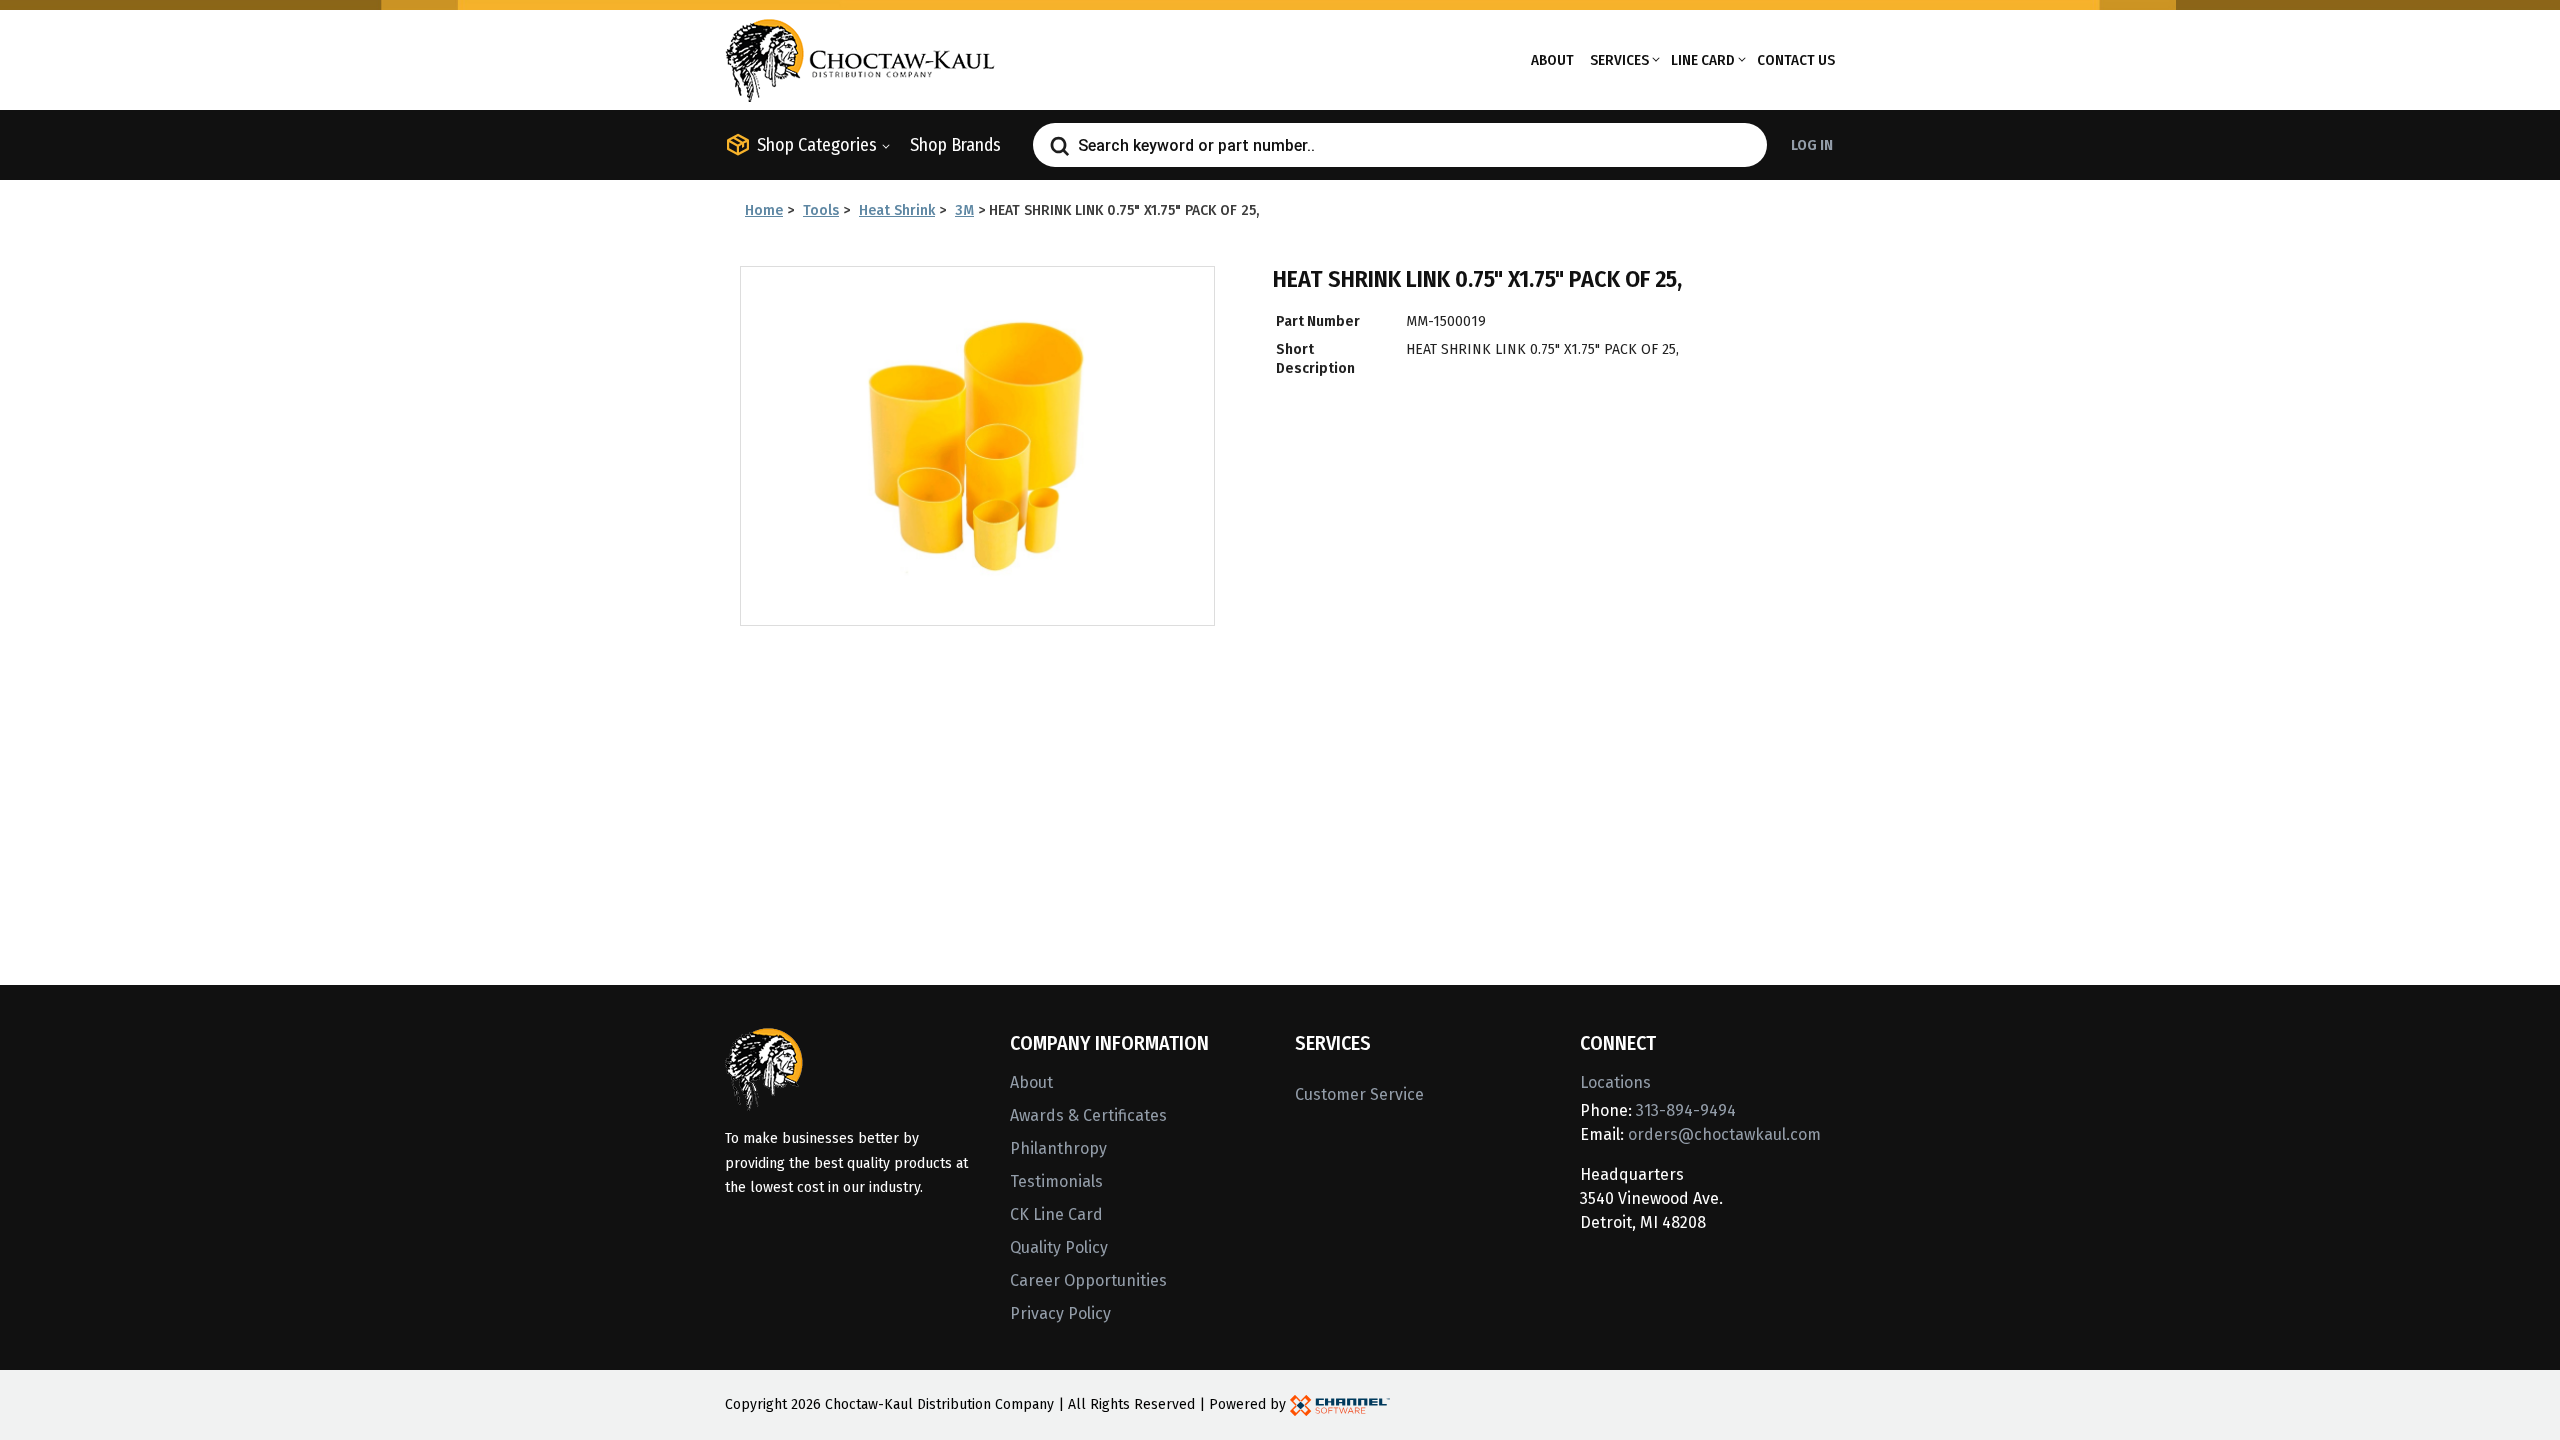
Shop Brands (955, 145)
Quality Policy (1059, 1247)
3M (964, 210)
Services (1619, 60)
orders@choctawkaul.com (1724, 1134)
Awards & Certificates (1088, 1115)
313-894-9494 (1686, 1110)
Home (764, 210)
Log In (1812, 145)
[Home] (860, 58)
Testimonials (1056, 1181)
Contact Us (1796, 60)
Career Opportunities (1088, 1280)
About (1552, 60)
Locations (1615, 1082)
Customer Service (1359, 1094)
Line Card (1703, 60)
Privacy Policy (1060, 1313)
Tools (821, 210)
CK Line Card (1056, 1214)
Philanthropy (1058, 1148)
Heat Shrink (897, 210)
